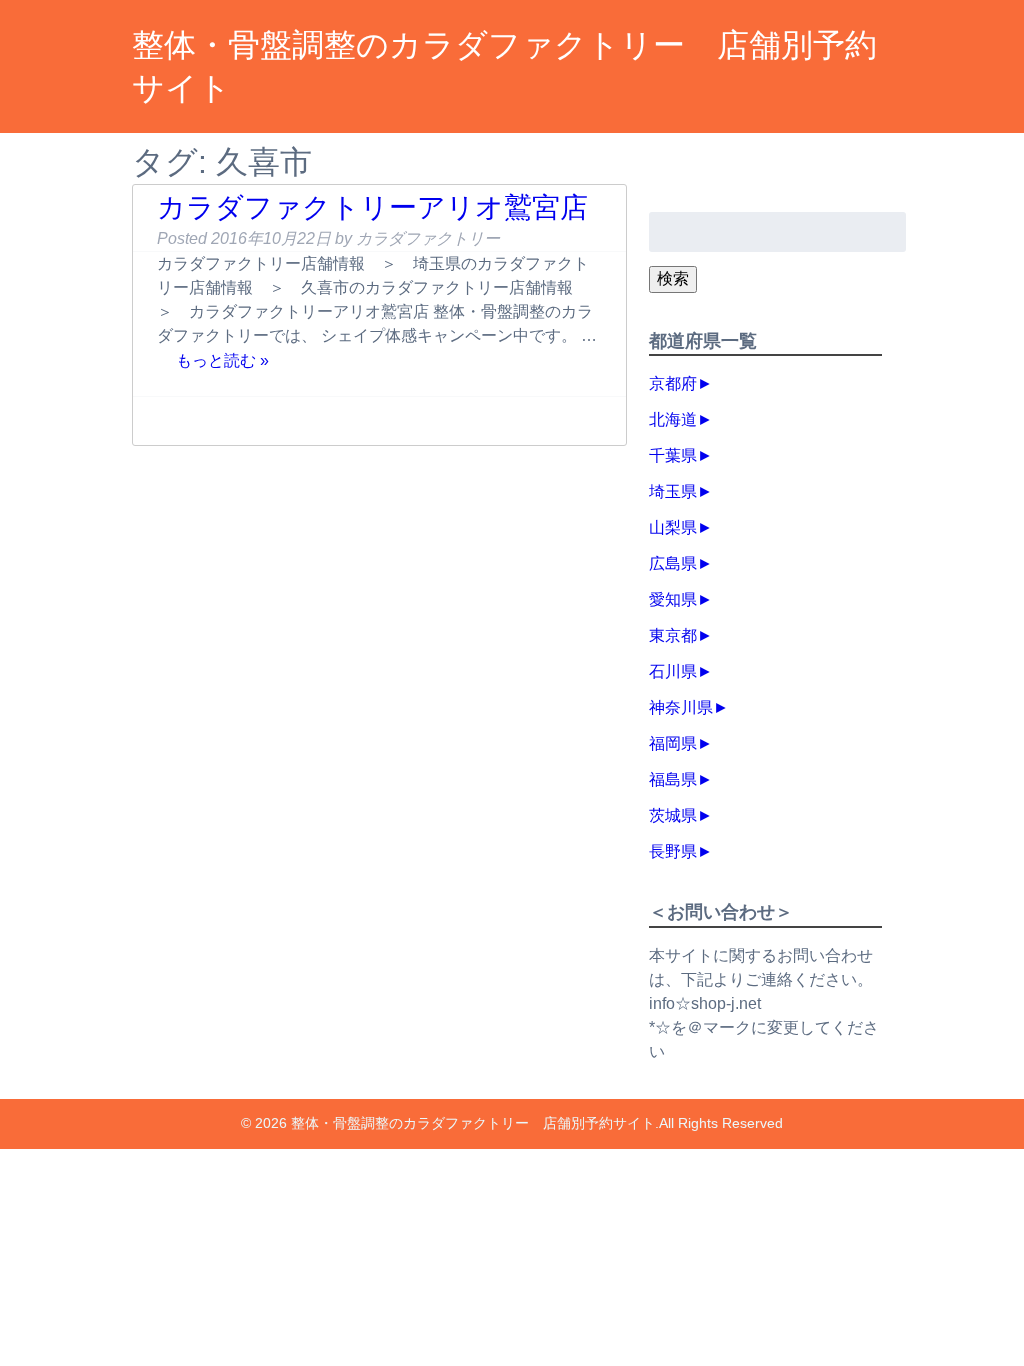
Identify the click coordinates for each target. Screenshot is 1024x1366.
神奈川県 (681, 707)
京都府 (673, 383)
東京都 (673, 635)
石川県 (673, 671)
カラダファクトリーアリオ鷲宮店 (372, 207)
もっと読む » (222, 359)
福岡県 (673, 743)
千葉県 (673, 455)
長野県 (673, 851)
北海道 (673, 419)
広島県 (673, 563)
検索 (673, 278)
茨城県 (673, 815)
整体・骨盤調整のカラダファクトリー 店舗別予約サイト (473, 1123)
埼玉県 (673, 491)
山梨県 (673, 527)
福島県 (673, 779)
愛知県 (673, 599)
